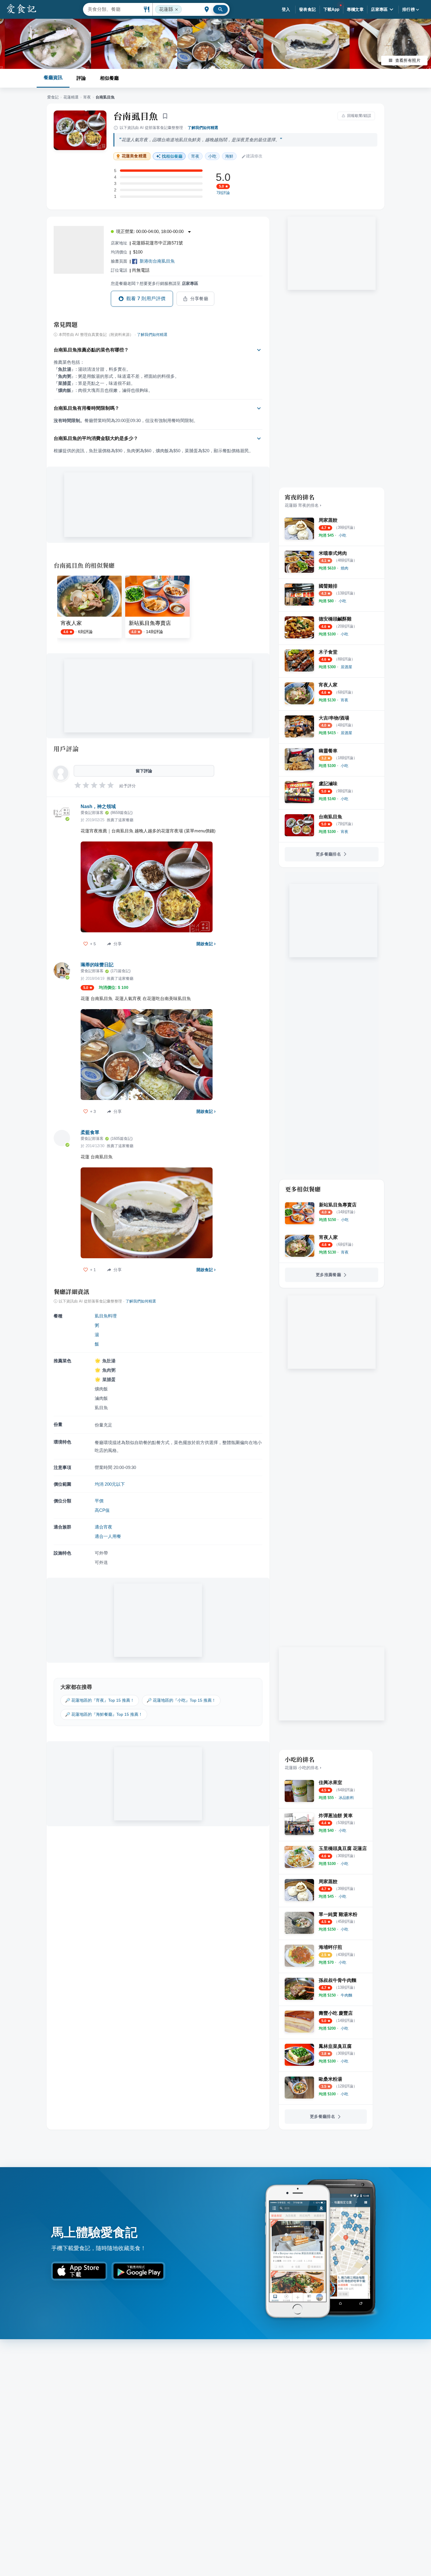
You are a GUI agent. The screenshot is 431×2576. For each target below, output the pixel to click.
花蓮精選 (71, 97)
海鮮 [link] (229, 156)
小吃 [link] (212, 156)
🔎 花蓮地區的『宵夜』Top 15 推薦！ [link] (100, 1700)
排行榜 (409, 9)
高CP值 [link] (102, 1510)
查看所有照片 (408, 60)
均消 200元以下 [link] (110, 1484)
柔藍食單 (90, 1132)
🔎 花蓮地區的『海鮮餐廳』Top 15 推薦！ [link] (104, 1714)
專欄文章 (355, 9)
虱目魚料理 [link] (106, 1316)
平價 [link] (99, 1501)
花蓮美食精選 (134, 156)
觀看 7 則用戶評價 (146, 299)
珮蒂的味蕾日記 (97, 965)
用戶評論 (66, 749)
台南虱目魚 (136, 116)
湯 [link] (97, 1335)
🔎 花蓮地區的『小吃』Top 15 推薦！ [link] (181, 1700)
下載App (331, 9)
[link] (342, 535)
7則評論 (223, 193)
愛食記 (53, 97)
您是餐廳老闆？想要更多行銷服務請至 (155, 283)
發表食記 (308, 9)
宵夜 (87, 97)
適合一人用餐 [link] (108, 1536)
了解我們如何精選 (203, 128)
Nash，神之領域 (98, 806)
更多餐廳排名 (328, 854)
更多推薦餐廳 (328, 1275)
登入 (286, 9)
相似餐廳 (109, 78)
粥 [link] (97, 1325)
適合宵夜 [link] (103, 1527)
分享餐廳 (199, 299)
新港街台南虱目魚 (157, 261)
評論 (81, 78)
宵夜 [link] (195, 156)
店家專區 (379, 9)
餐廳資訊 (53, 78)
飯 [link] (97, 1344)
